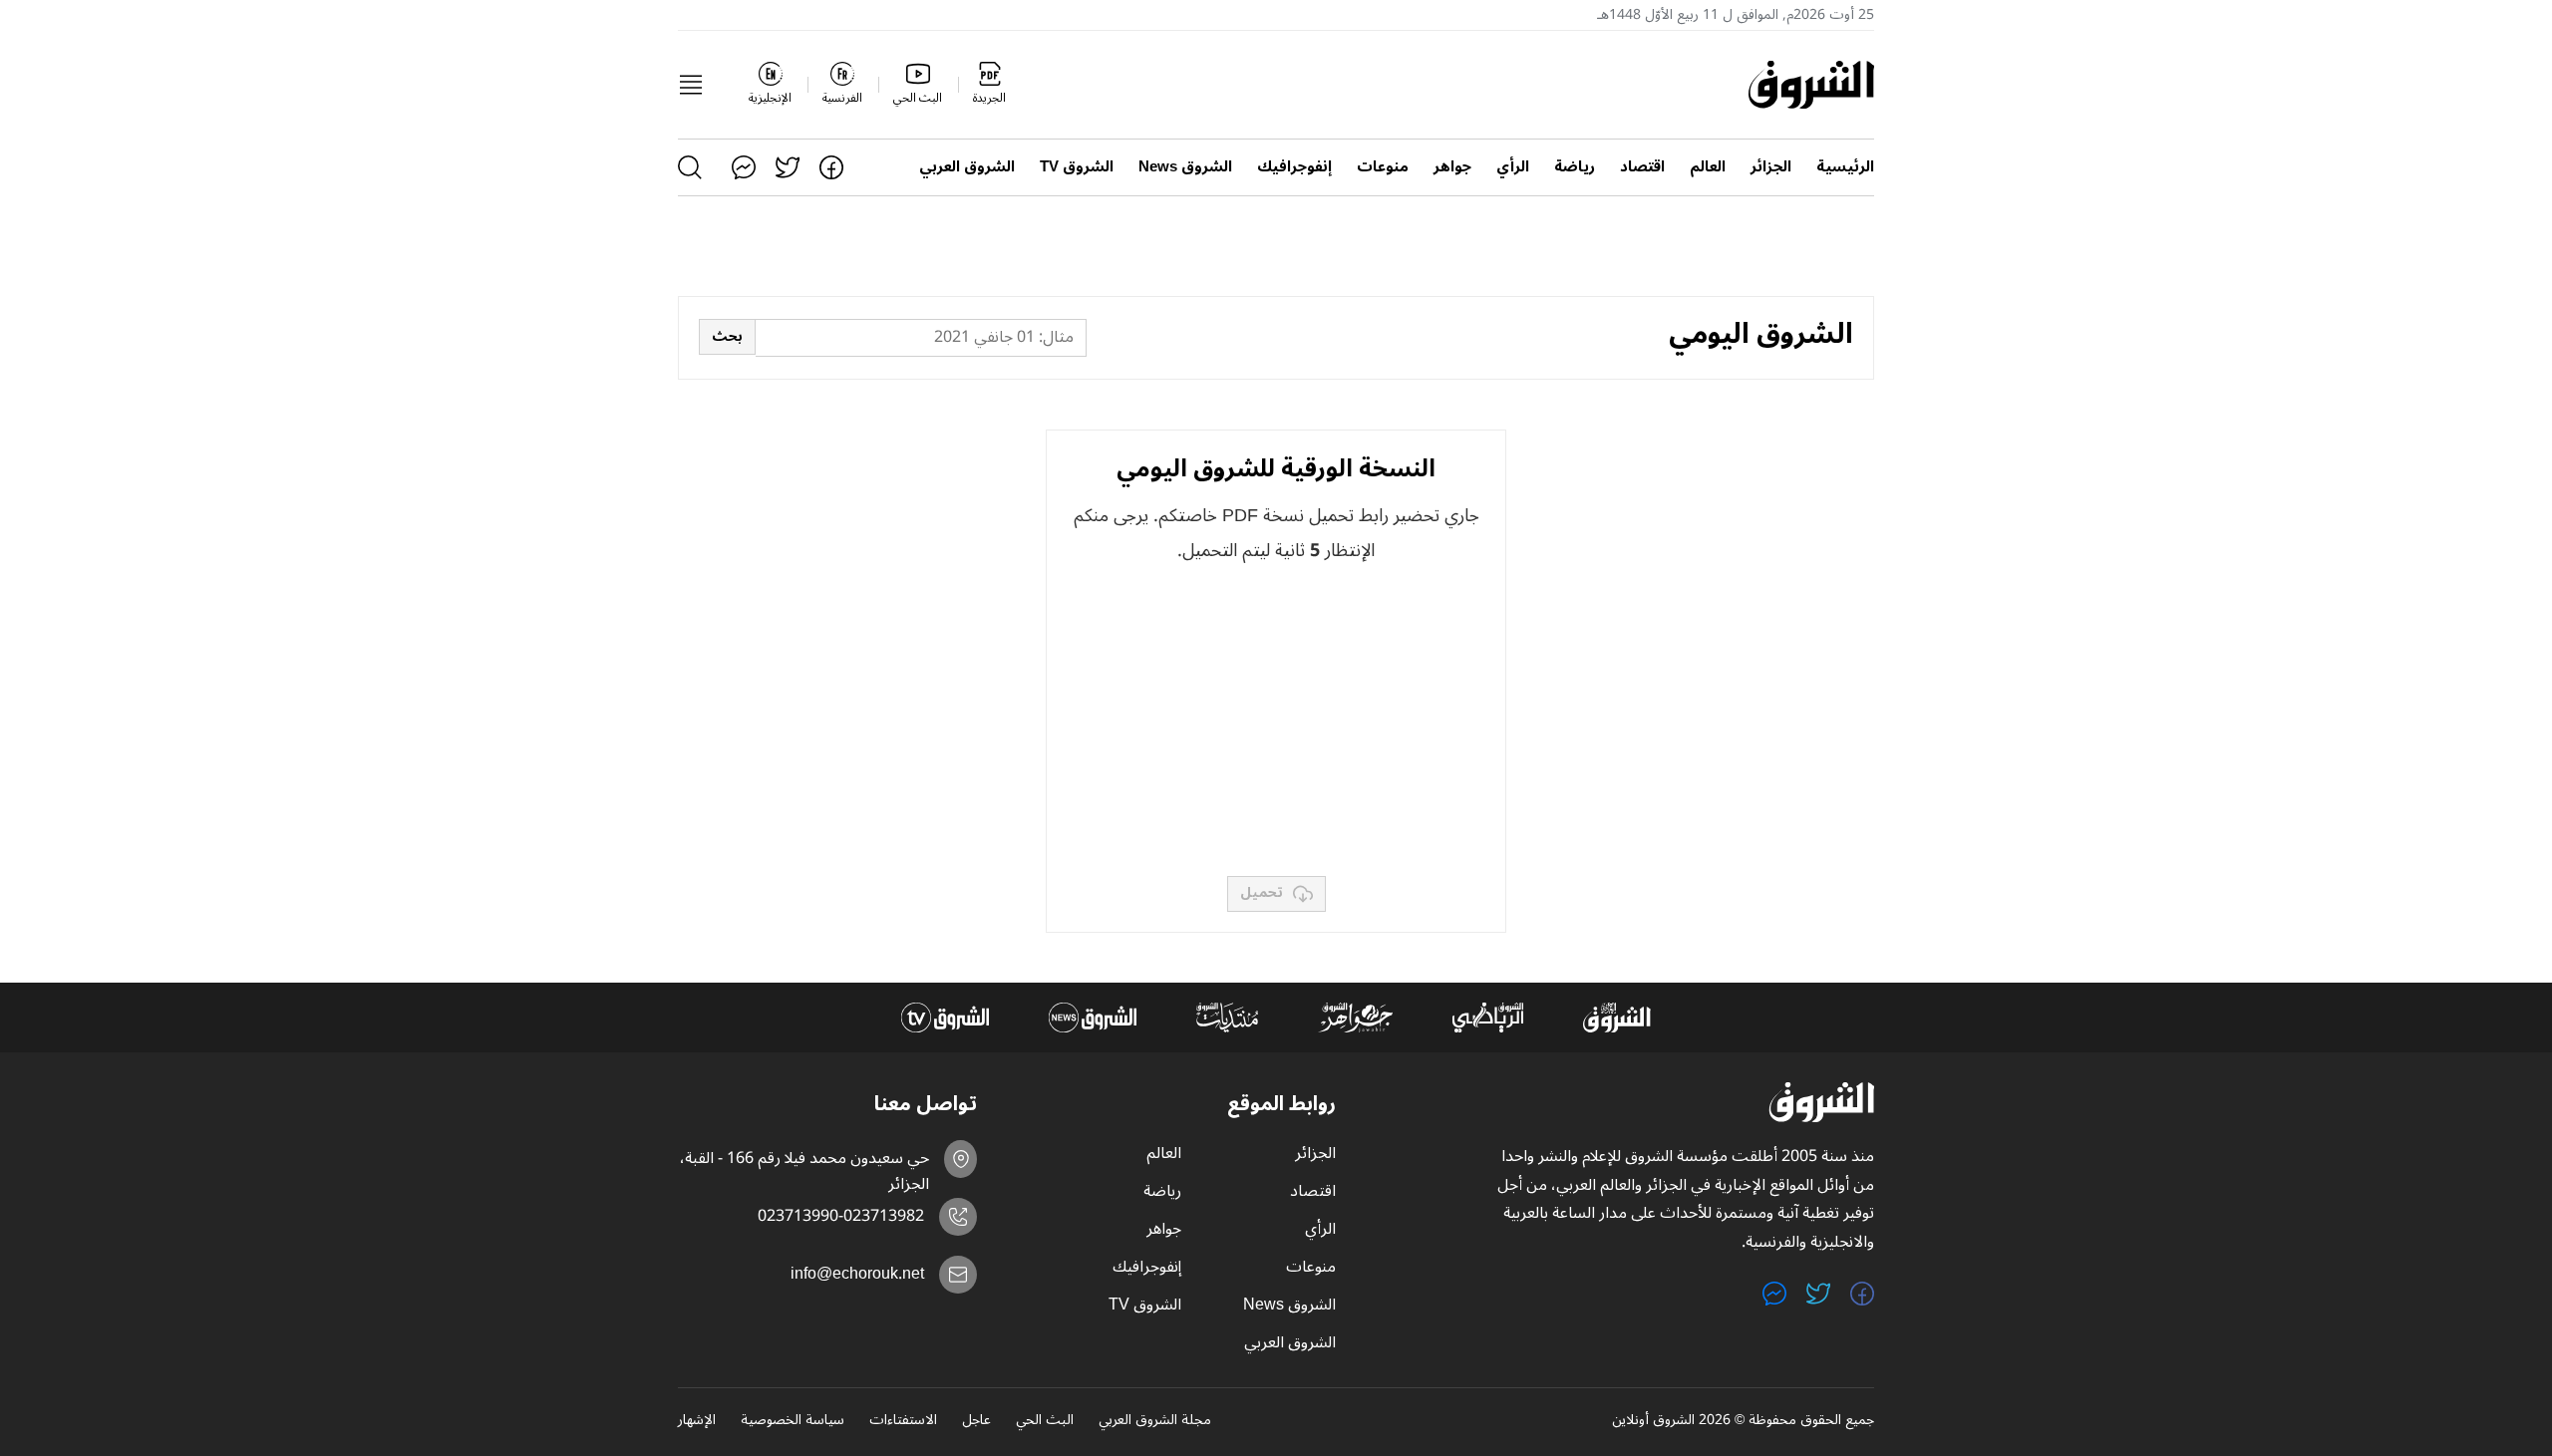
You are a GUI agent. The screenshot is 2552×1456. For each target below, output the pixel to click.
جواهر (1452, 167)
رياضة (1575, 167)
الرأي (1513, 167)
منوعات (1383, 167)
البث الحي (1045, 1421)
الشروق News (1185, 167)
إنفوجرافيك (1294, 167)
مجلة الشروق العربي (1155, 1421)
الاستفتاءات (903, 1421)
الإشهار (697, 1421)
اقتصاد (1642, 167)
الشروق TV (1077, 167)
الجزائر (1771, 167)
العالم (1708, 167)
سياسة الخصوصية (793, 1421)
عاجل (976, 1421)
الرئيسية (1845, 167)
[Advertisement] (1276, 722)
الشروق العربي (967, 167)
